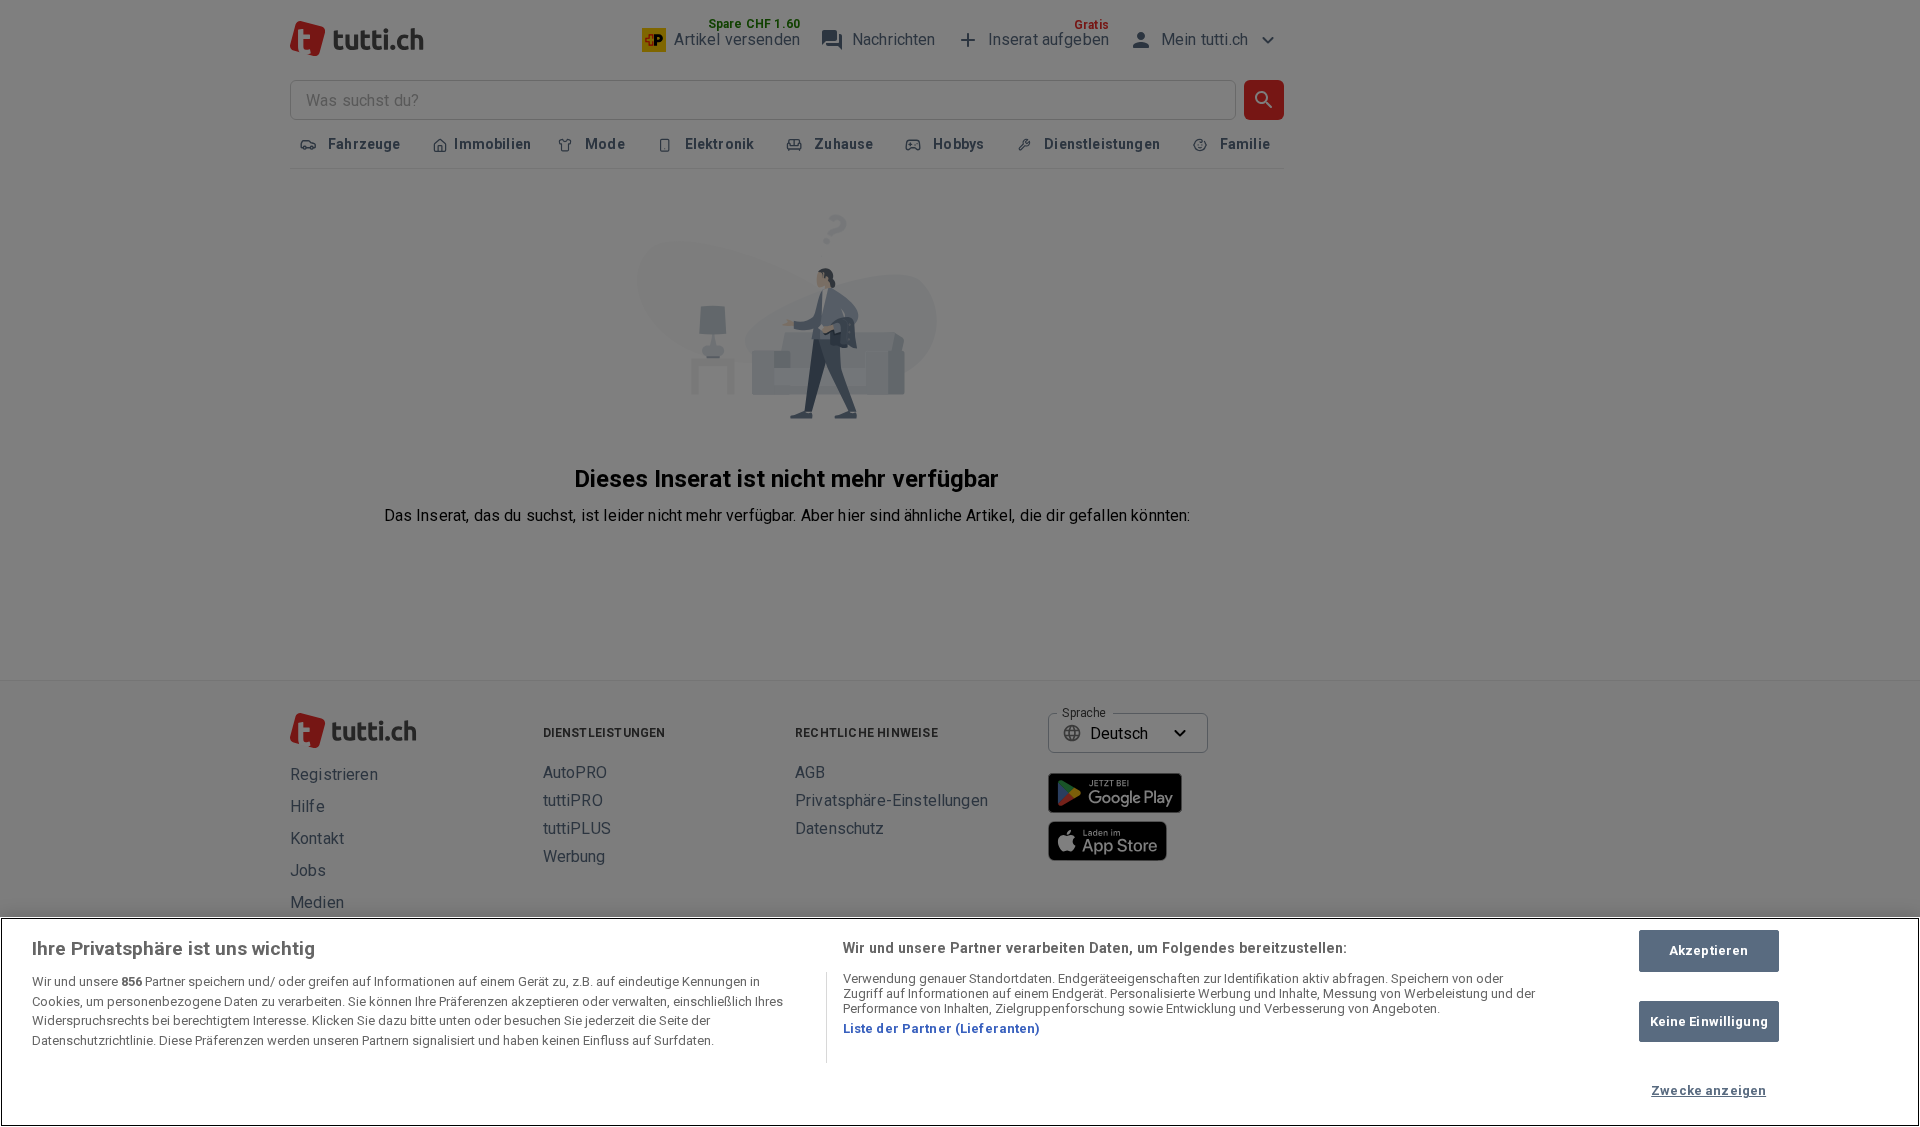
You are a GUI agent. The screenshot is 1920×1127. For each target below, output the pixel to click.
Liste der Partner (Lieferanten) (942, 1028)
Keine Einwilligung (1709, 1021)
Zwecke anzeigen (1708, 1090)
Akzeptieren (1708, 950)
